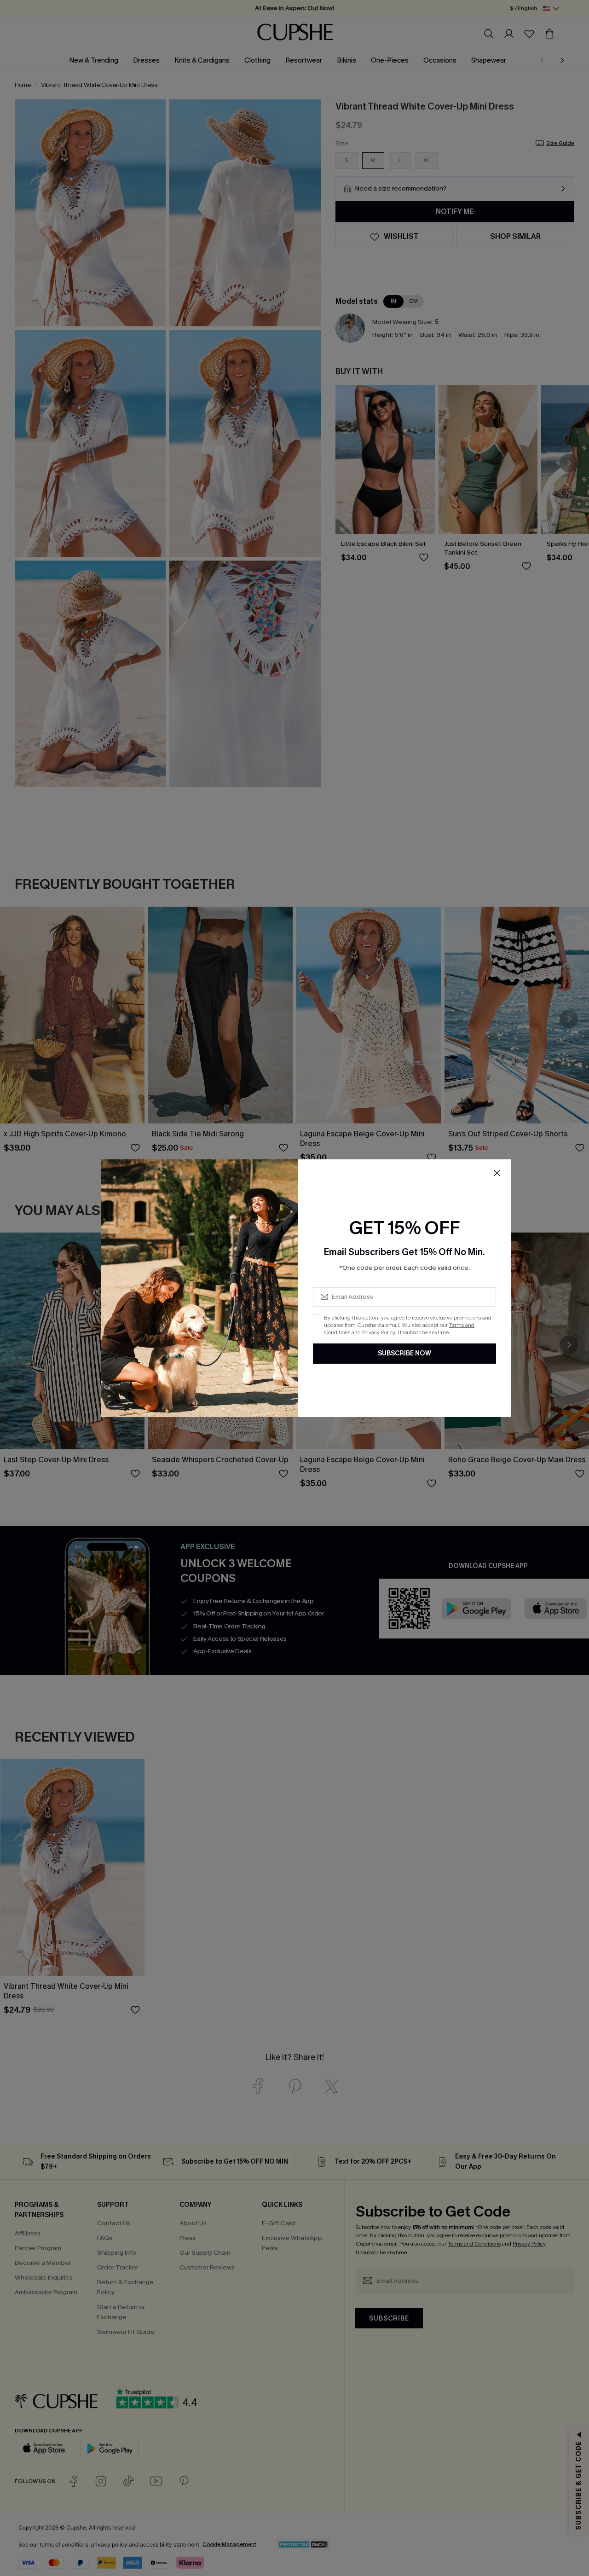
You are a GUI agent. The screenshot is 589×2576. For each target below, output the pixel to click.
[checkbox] (317, 1317)
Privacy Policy (378, 1332)
